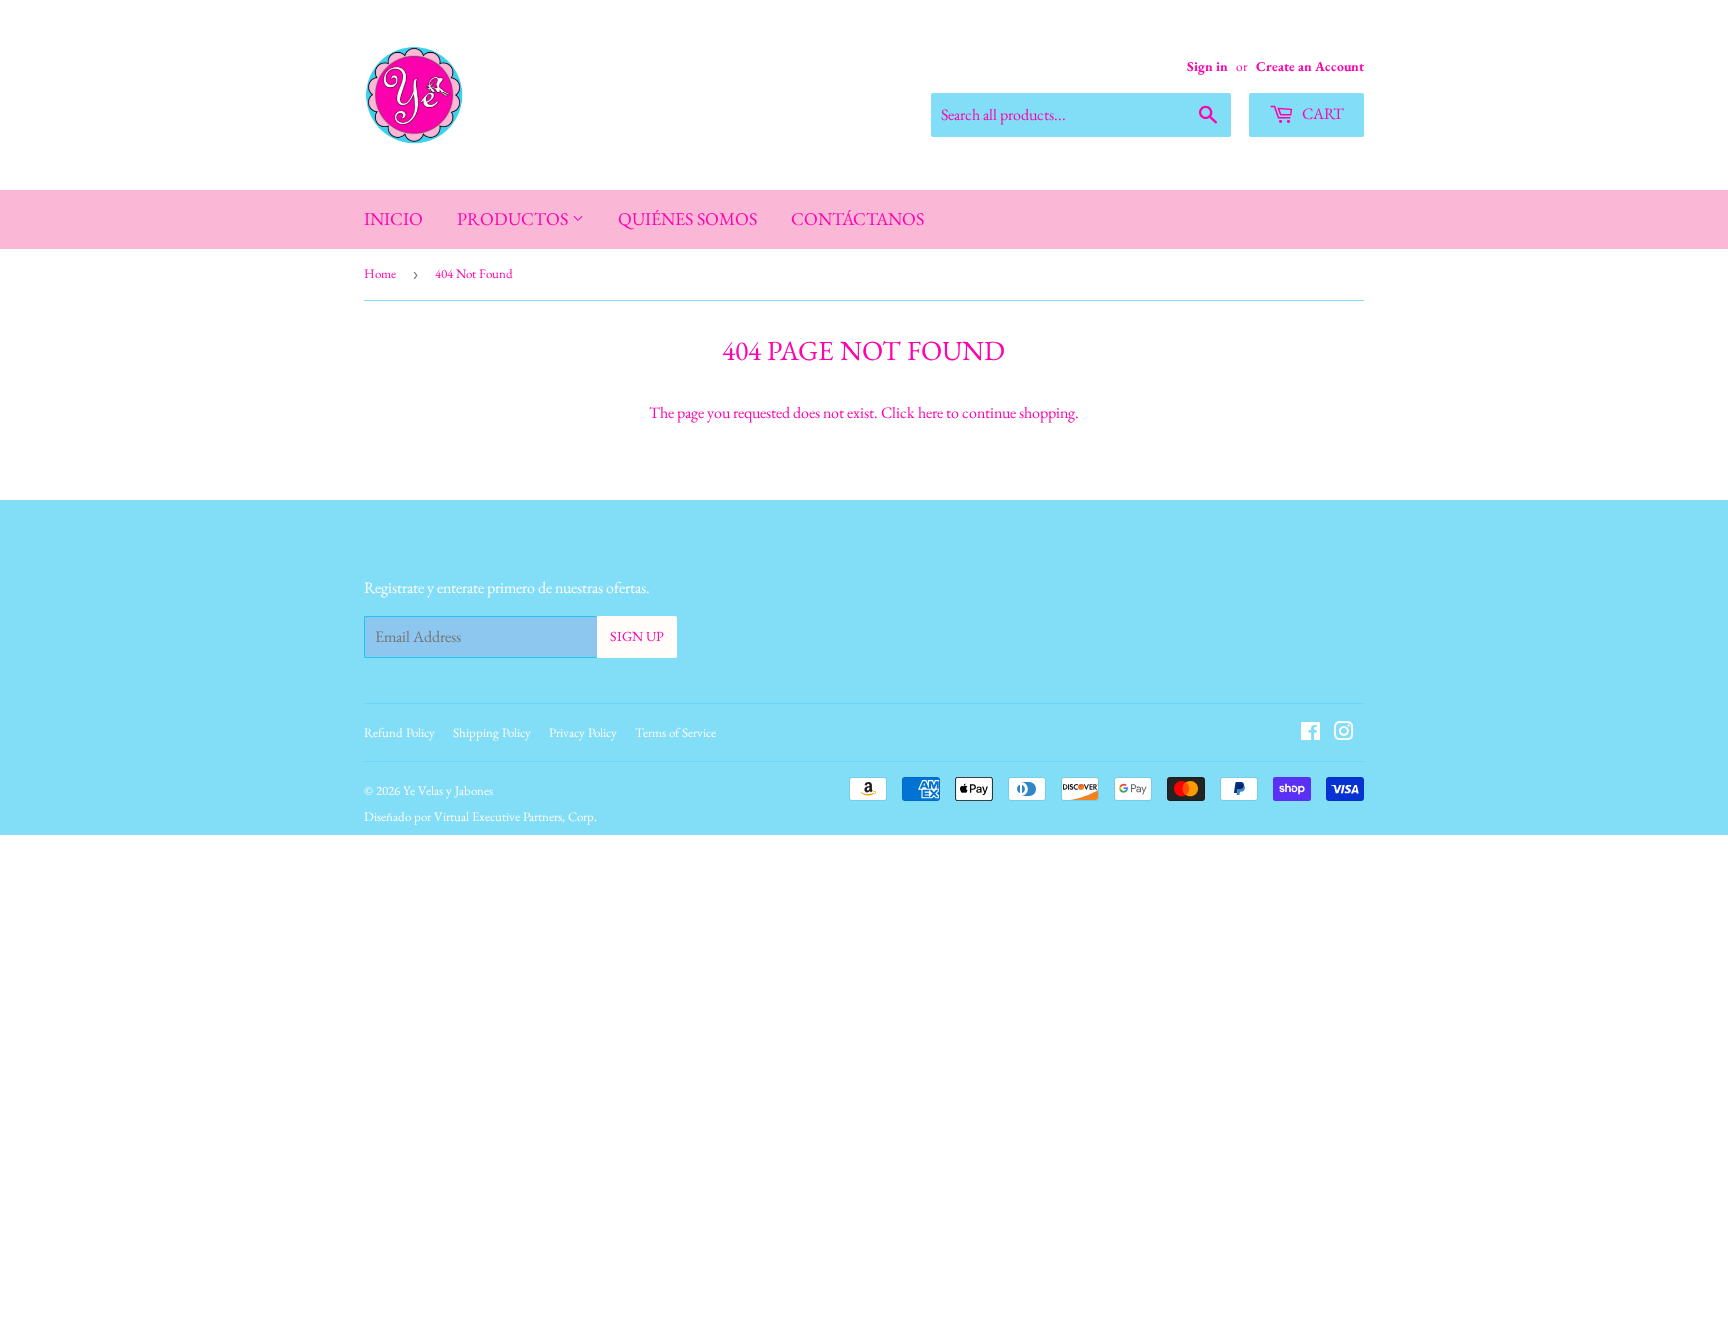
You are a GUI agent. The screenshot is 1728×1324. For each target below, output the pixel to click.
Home (380, 273)
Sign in (1207, 66)
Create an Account (1310, 66)
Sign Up (637, 636)
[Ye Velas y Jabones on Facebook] (1310, 733)
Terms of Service (675, 732)
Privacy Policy (583, 732)
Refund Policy (399, 732)
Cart (1321, 113)
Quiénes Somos (687, 218)
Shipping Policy (492, 732)
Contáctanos (857, 218)
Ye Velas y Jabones (448, 790)
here (930, 412)
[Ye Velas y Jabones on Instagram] (1344, 733)
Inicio (393, 218)
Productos (514, 218)
